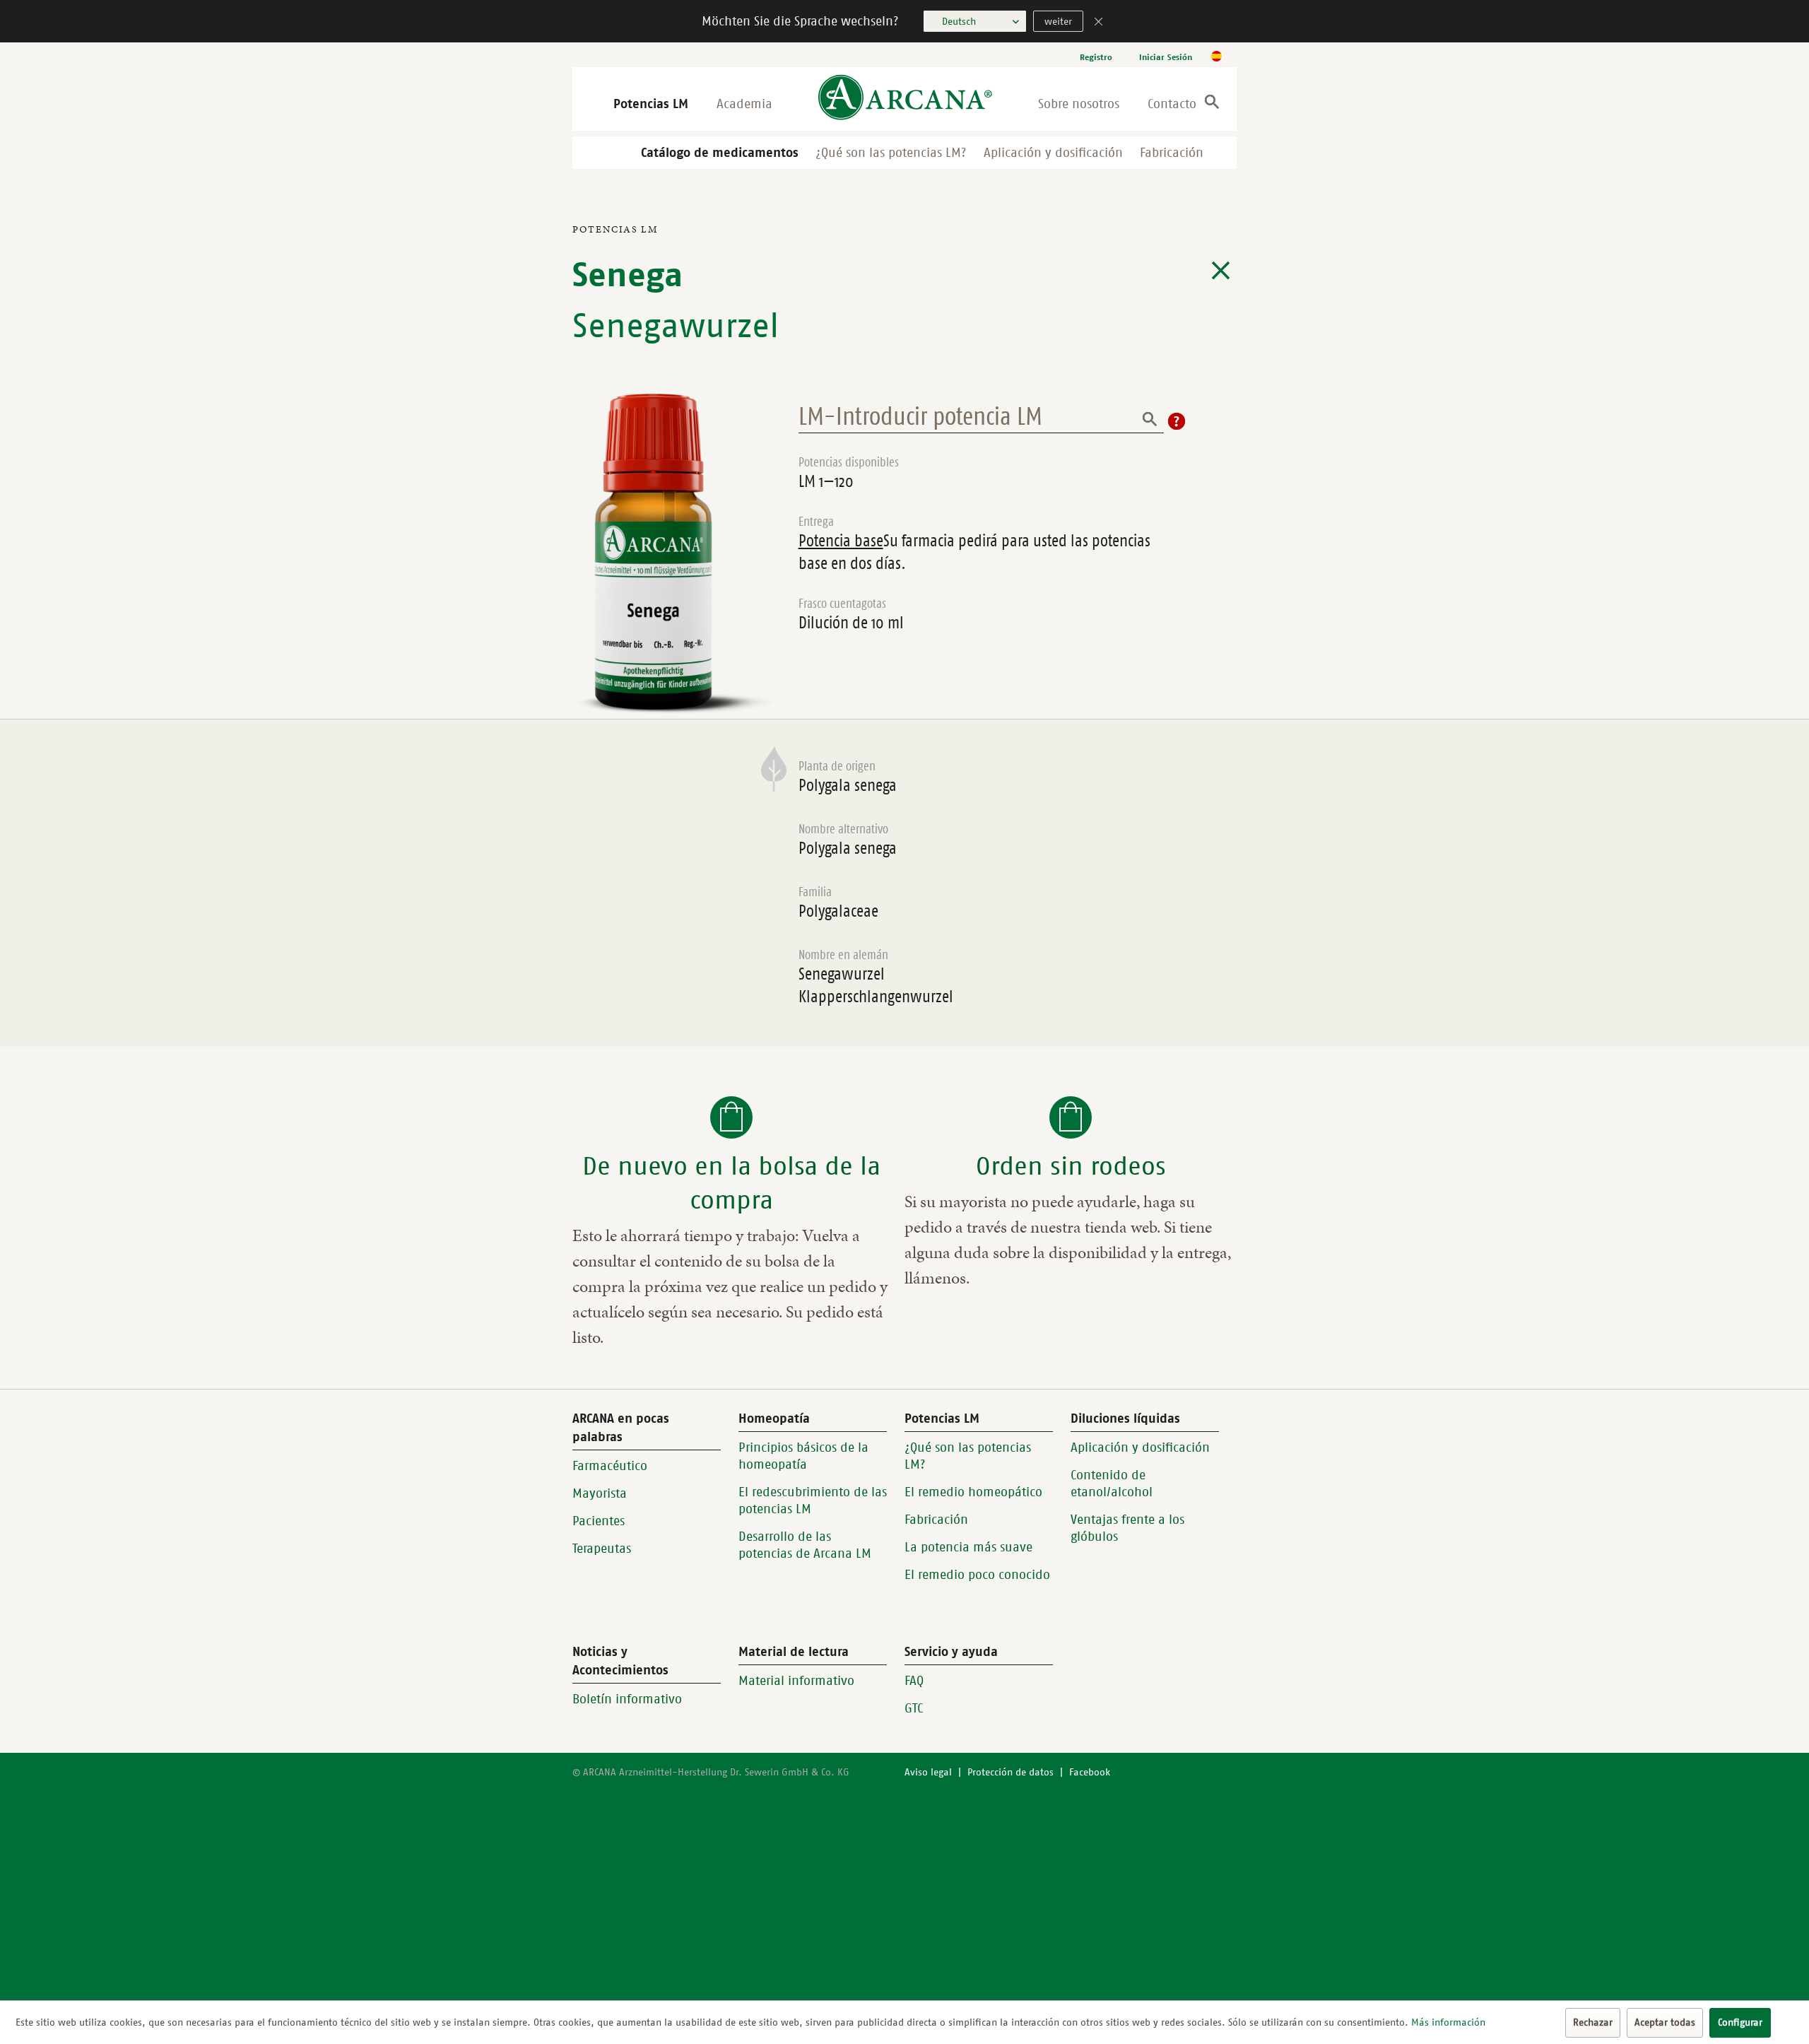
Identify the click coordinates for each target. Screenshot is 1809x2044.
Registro (1096, 57)
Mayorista (600, 1493)
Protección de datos (1010, 1772)
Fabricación (1172, 153)
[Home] (905, 99)
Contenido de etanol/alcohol (1112, 1484)
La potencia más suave (968, 1547)
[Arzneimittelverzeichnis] (1221, 271)
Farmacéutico (610, 1466)
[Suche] (1212, 104)
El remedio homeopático (973, 1492)
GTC (914, 1708)
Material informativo (796, 1681)
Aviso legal (928, 1772)
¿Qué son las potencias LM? (891, 153)
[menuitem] (1096, 57)
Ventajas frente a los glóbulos (1127, 1528)
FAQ (914, 1681)
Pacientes (599, 1521)
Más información (1448, 2022)
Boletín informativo (627, 1699)
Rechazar (1593, 2022)
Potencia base (841, 541)
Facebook (1090, 1772)
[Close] (1099, 23)
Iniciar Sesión (1166, 57)
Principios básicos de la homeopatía (803, 1456)
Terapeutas (602, 1549)
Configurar (1740, 2022)
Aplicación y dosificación (1053, 153)
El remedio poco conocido (977, 1575)
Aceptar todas (1665, 2022)
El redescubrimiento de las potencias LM (813, 1500)
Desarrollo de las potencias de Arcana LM (805, 1545)
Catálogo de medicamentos (720, 153)
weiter (1058, 22)
